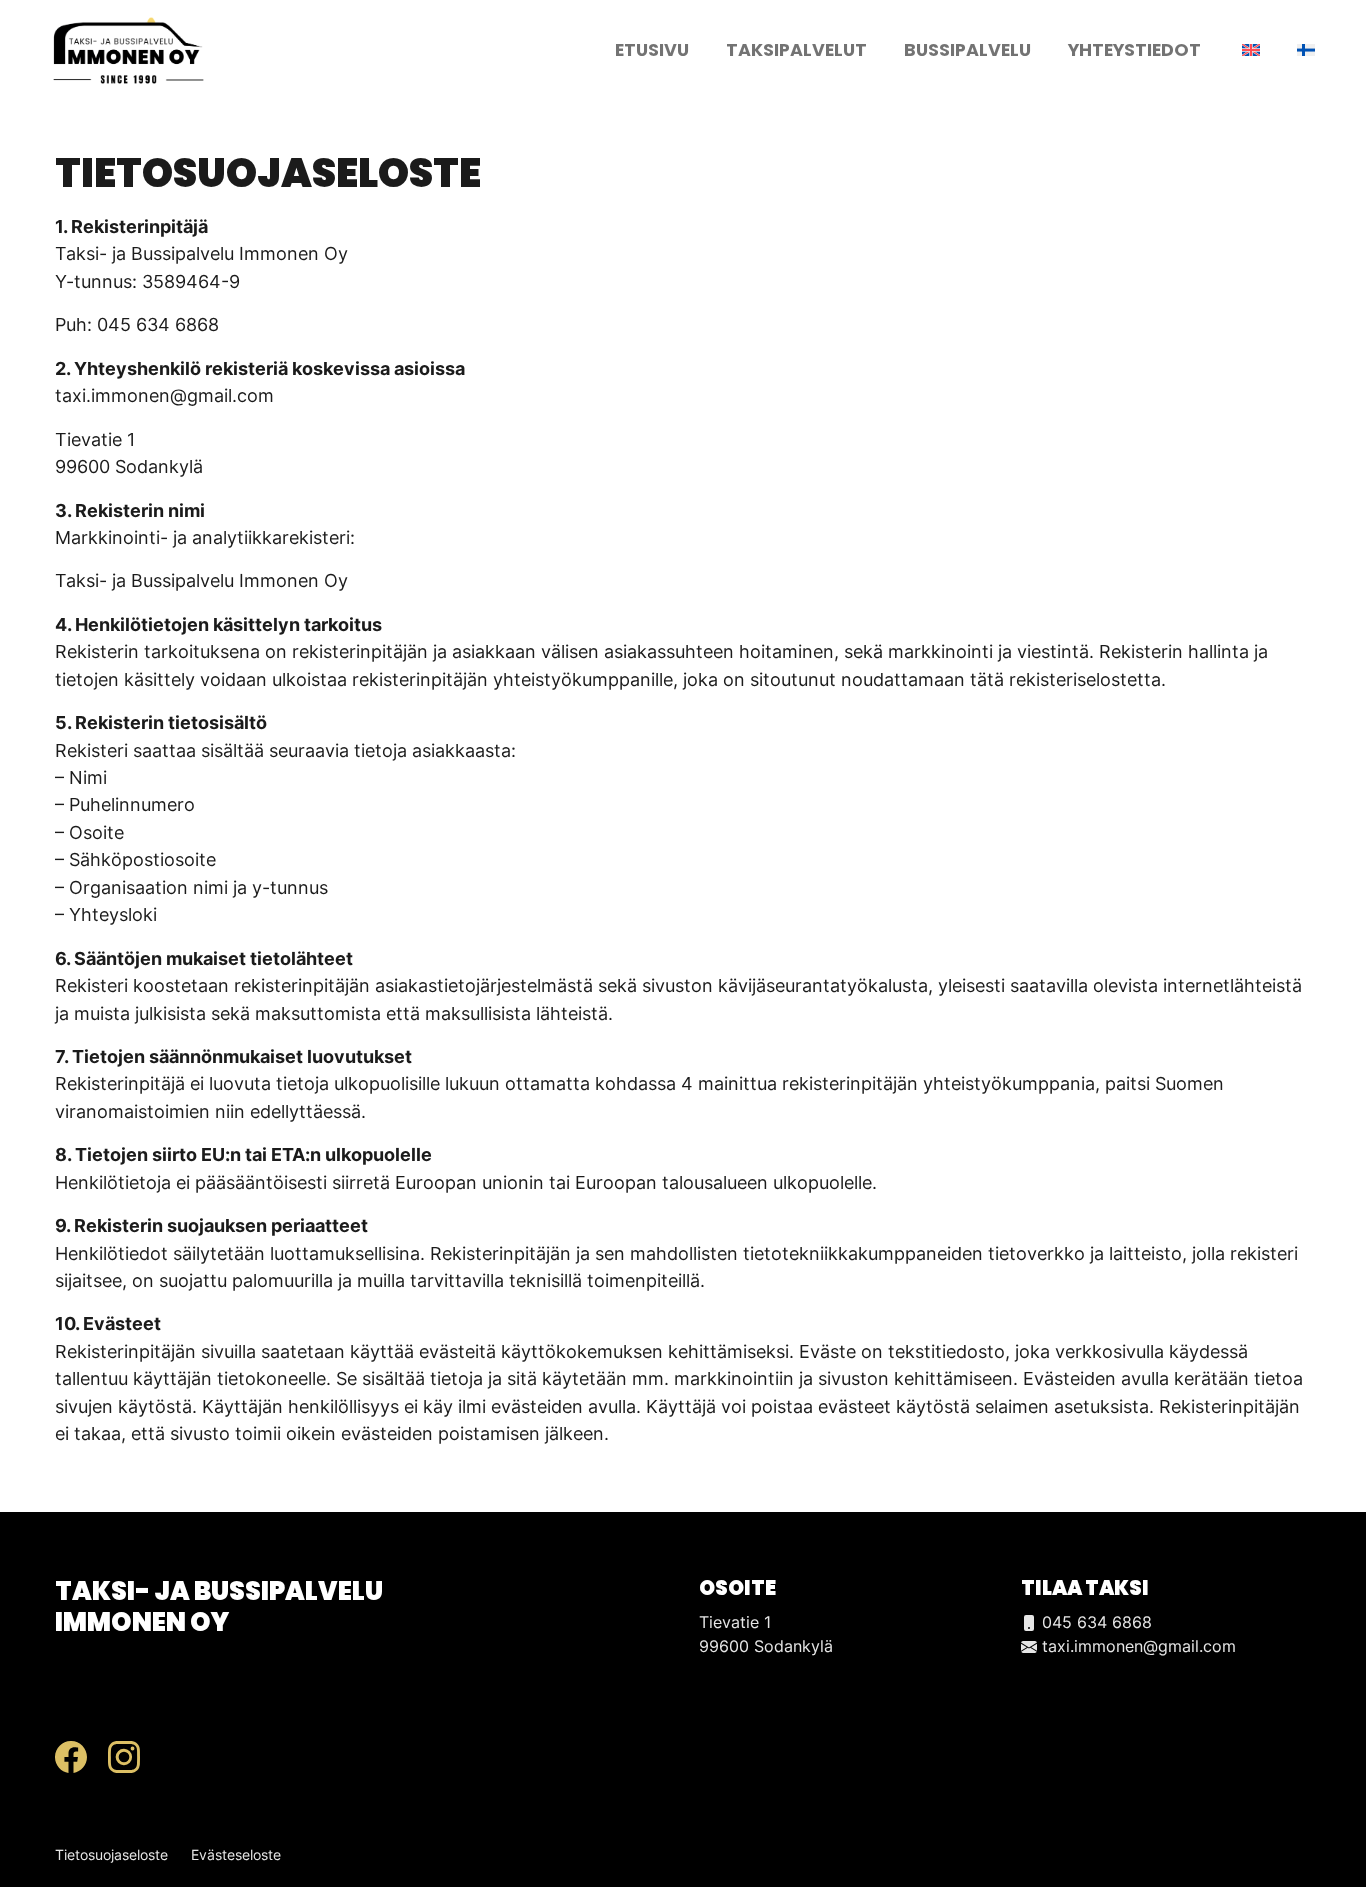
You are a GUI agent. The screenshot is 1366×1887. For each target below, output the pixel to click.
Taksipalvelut (796, 50)
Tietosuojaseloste (111, 1855)
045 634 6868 (1094, 1622)
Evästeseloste (236, 1855)
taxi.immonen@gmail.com (1136, 1646)
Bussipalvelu (967, 50)
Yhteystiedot (1134, 50)
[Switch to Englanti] (1249, 50)
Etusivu (652, 50)
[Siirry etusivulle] (128, 48)
